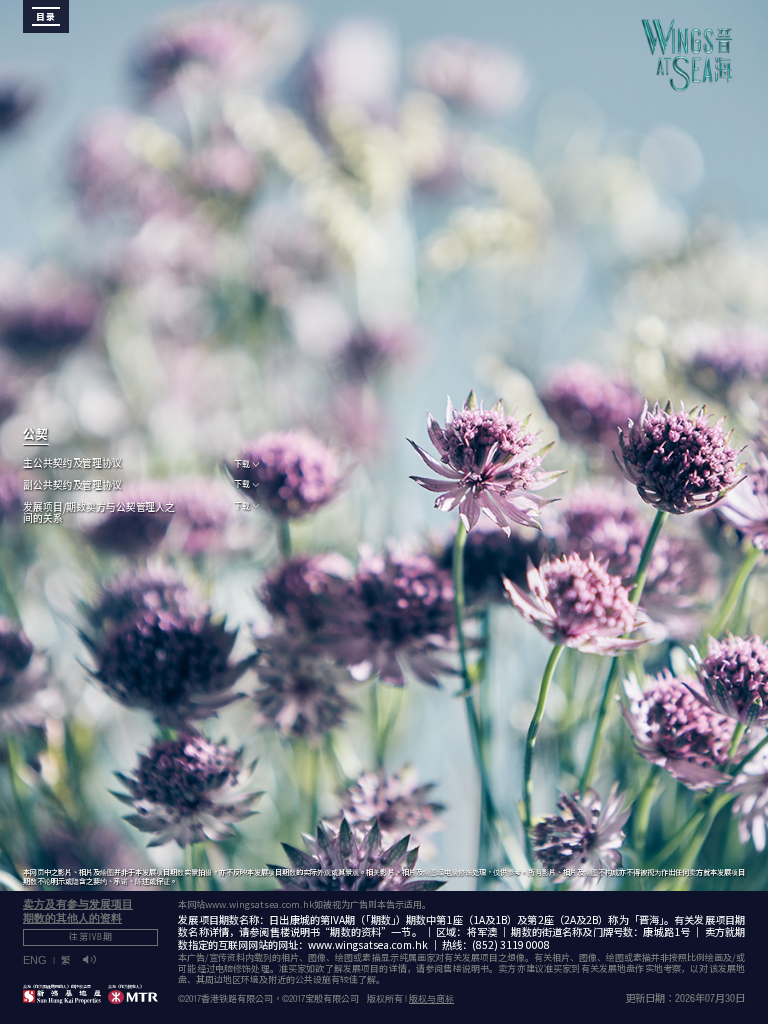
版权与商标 (431, 1000)
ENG (35, 960)
